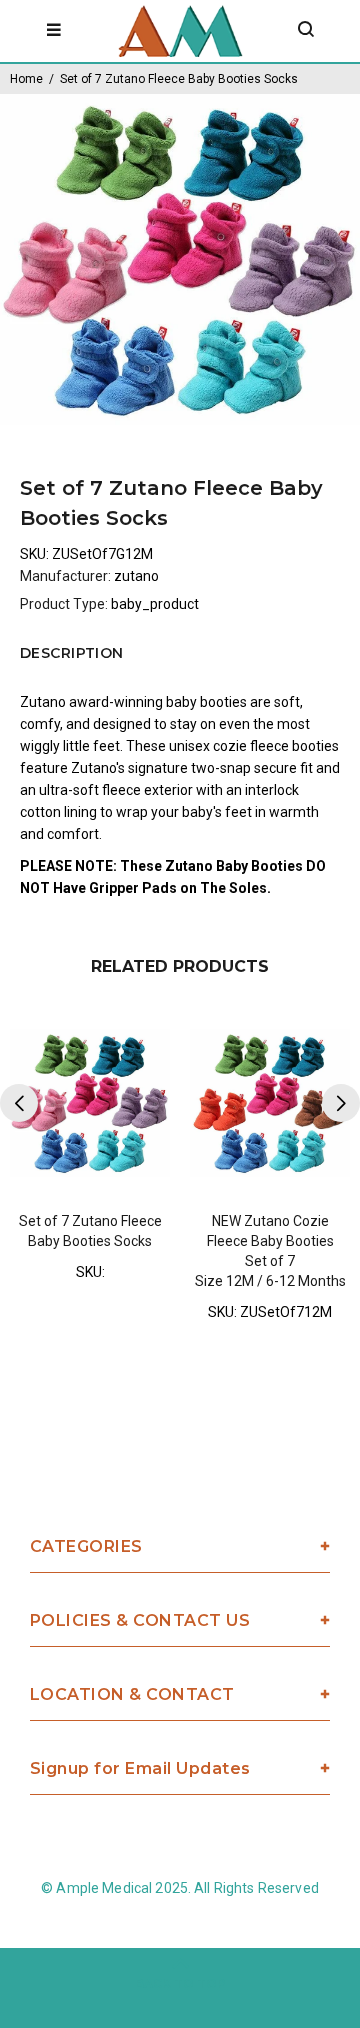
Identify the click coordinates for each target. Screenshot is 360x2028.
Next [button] (341, 1103)
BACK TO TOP (180, 1983)
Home (26, 79)
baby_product (155, 604)
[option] (180, 259)
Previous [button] (19, 1103)
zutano (136, 576)
